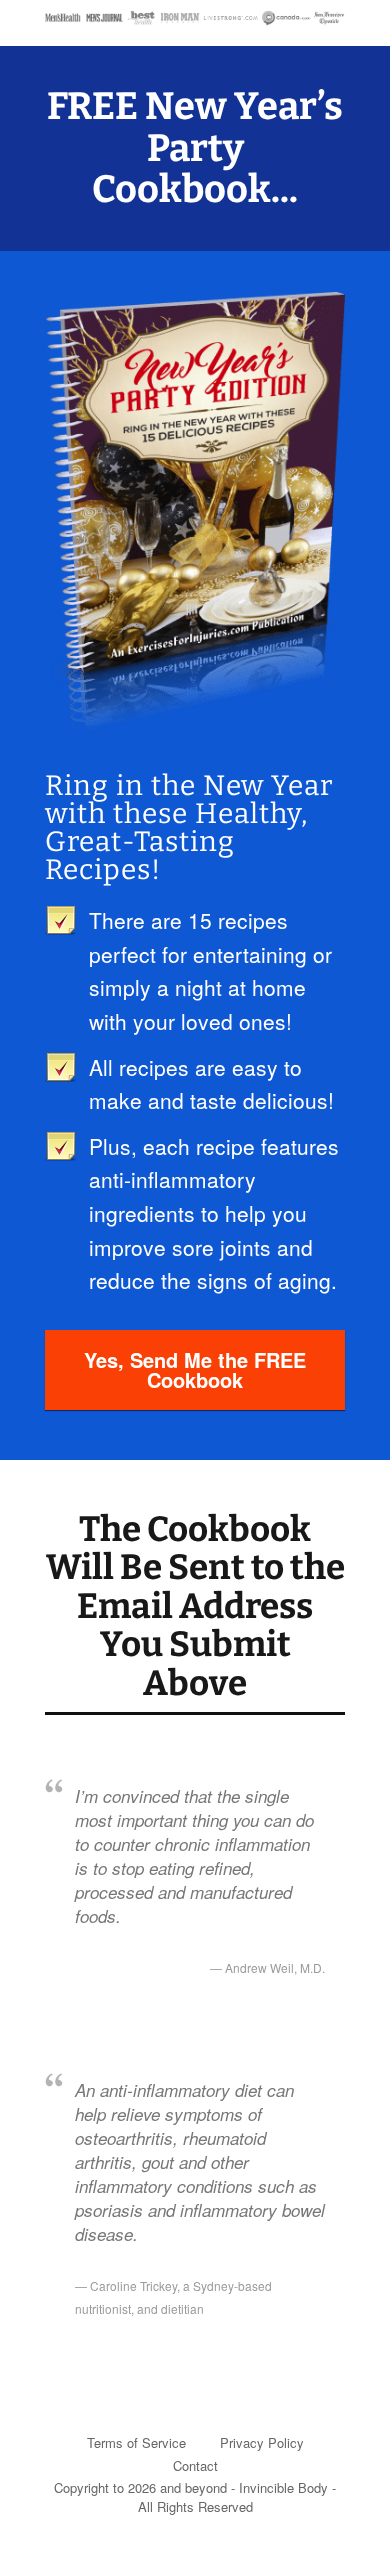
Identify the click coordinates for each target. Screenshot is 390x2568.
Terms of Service (136, 2442)
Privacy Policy (262, 2442)
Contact (195, 2465)
